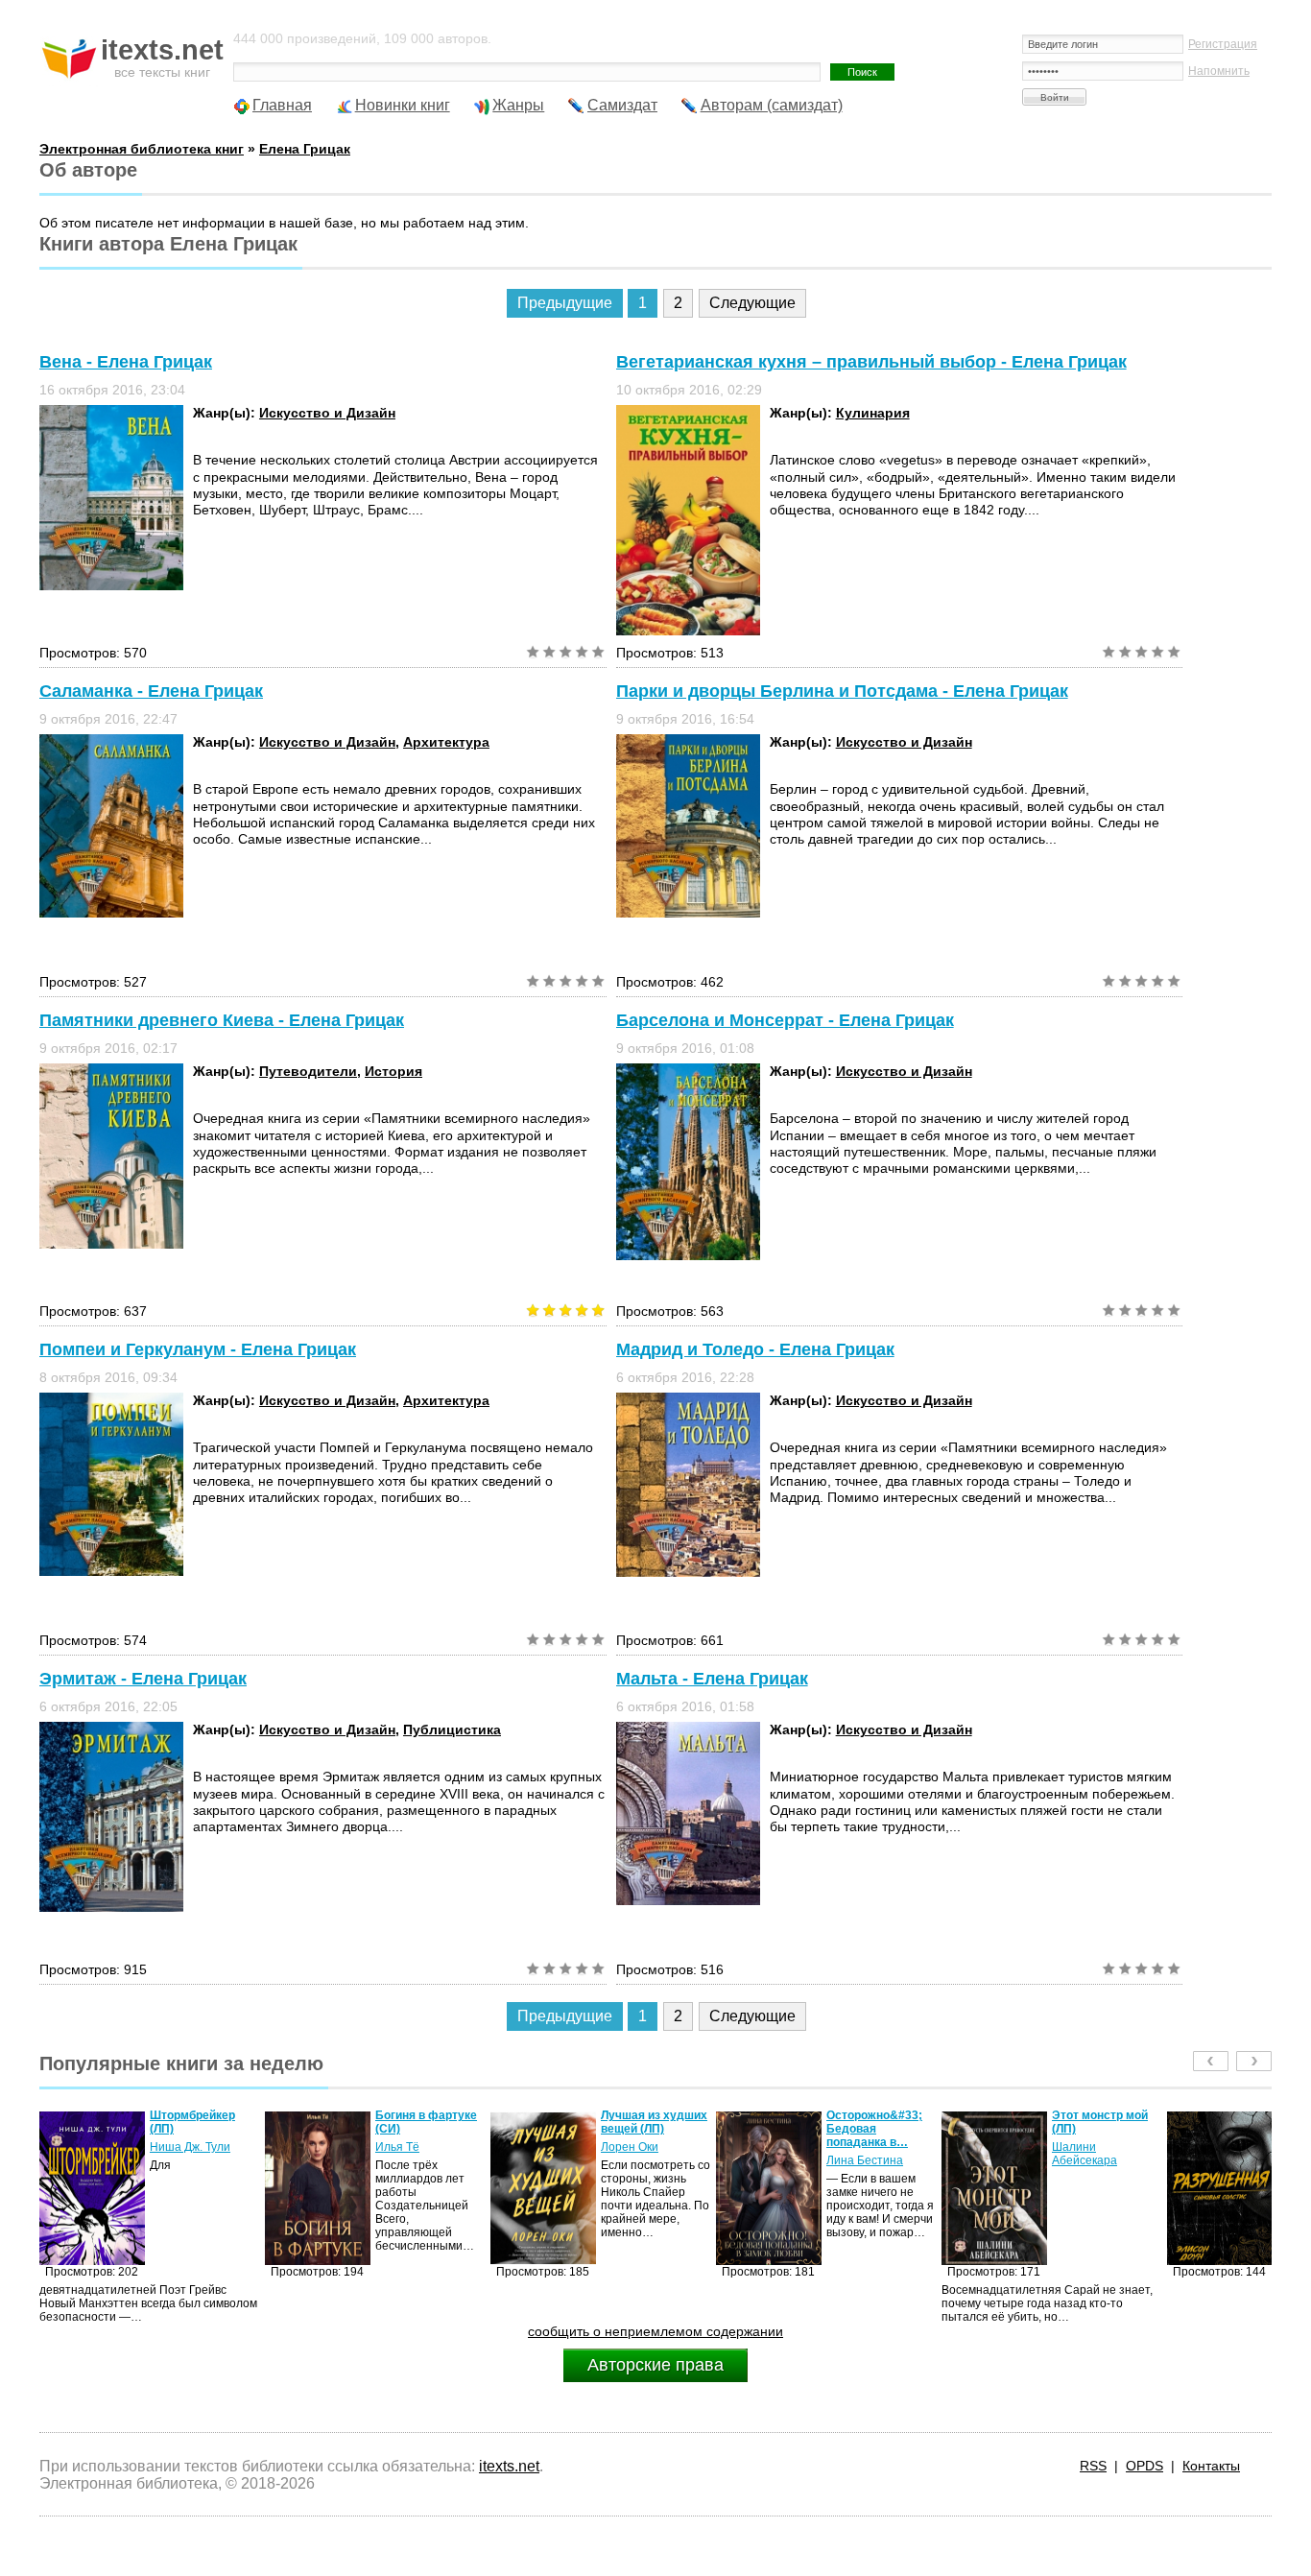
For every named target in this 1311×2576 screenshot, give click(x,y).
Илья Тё (172, 2147)
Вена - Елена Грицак (126, 362)
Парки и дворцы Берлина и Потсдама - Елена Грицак (842, 691)
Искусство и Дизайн (327, 413)
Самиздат (622, 105)
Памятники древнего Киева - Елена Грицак (222, 1020)
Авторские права (655, 2365)
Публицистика (452, 1729)
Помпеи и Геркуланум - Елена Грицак (198, 1349)
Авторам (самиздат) (772, 105)
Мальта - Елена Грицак (712, 1679)
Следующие (752, 303)
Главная (282, 105)
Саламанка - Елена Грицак (151, 691)
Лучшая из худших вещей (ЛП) (429, 2122)
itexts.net (509, 2466)
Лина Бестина (639, 2160)
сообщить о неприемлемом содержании (655, 2331)
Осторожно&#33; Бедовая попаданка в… (649, 2129)
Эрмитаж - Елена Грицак (143, 1679)
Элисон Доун (1087, 2134)
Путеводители (308, 1071)
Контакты (1211, 2466)
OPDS (1144, 2466)
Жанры (518, 105)
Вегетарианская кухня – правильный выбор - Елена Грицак (871, 362)
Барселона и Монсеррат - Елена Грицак (785, 1020)
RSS (1093, 2466)
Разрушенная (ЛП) (1104, 2115)
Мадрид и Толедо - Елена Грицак (755, 1349)
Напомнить (1219, 71)
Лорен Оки (404, 2147)
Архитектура (446, 742)
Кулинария (873, 413)
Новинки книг (403, 105)
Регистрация (1223, 44)
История (393, 1071)
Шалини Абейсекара (859, 2154)
